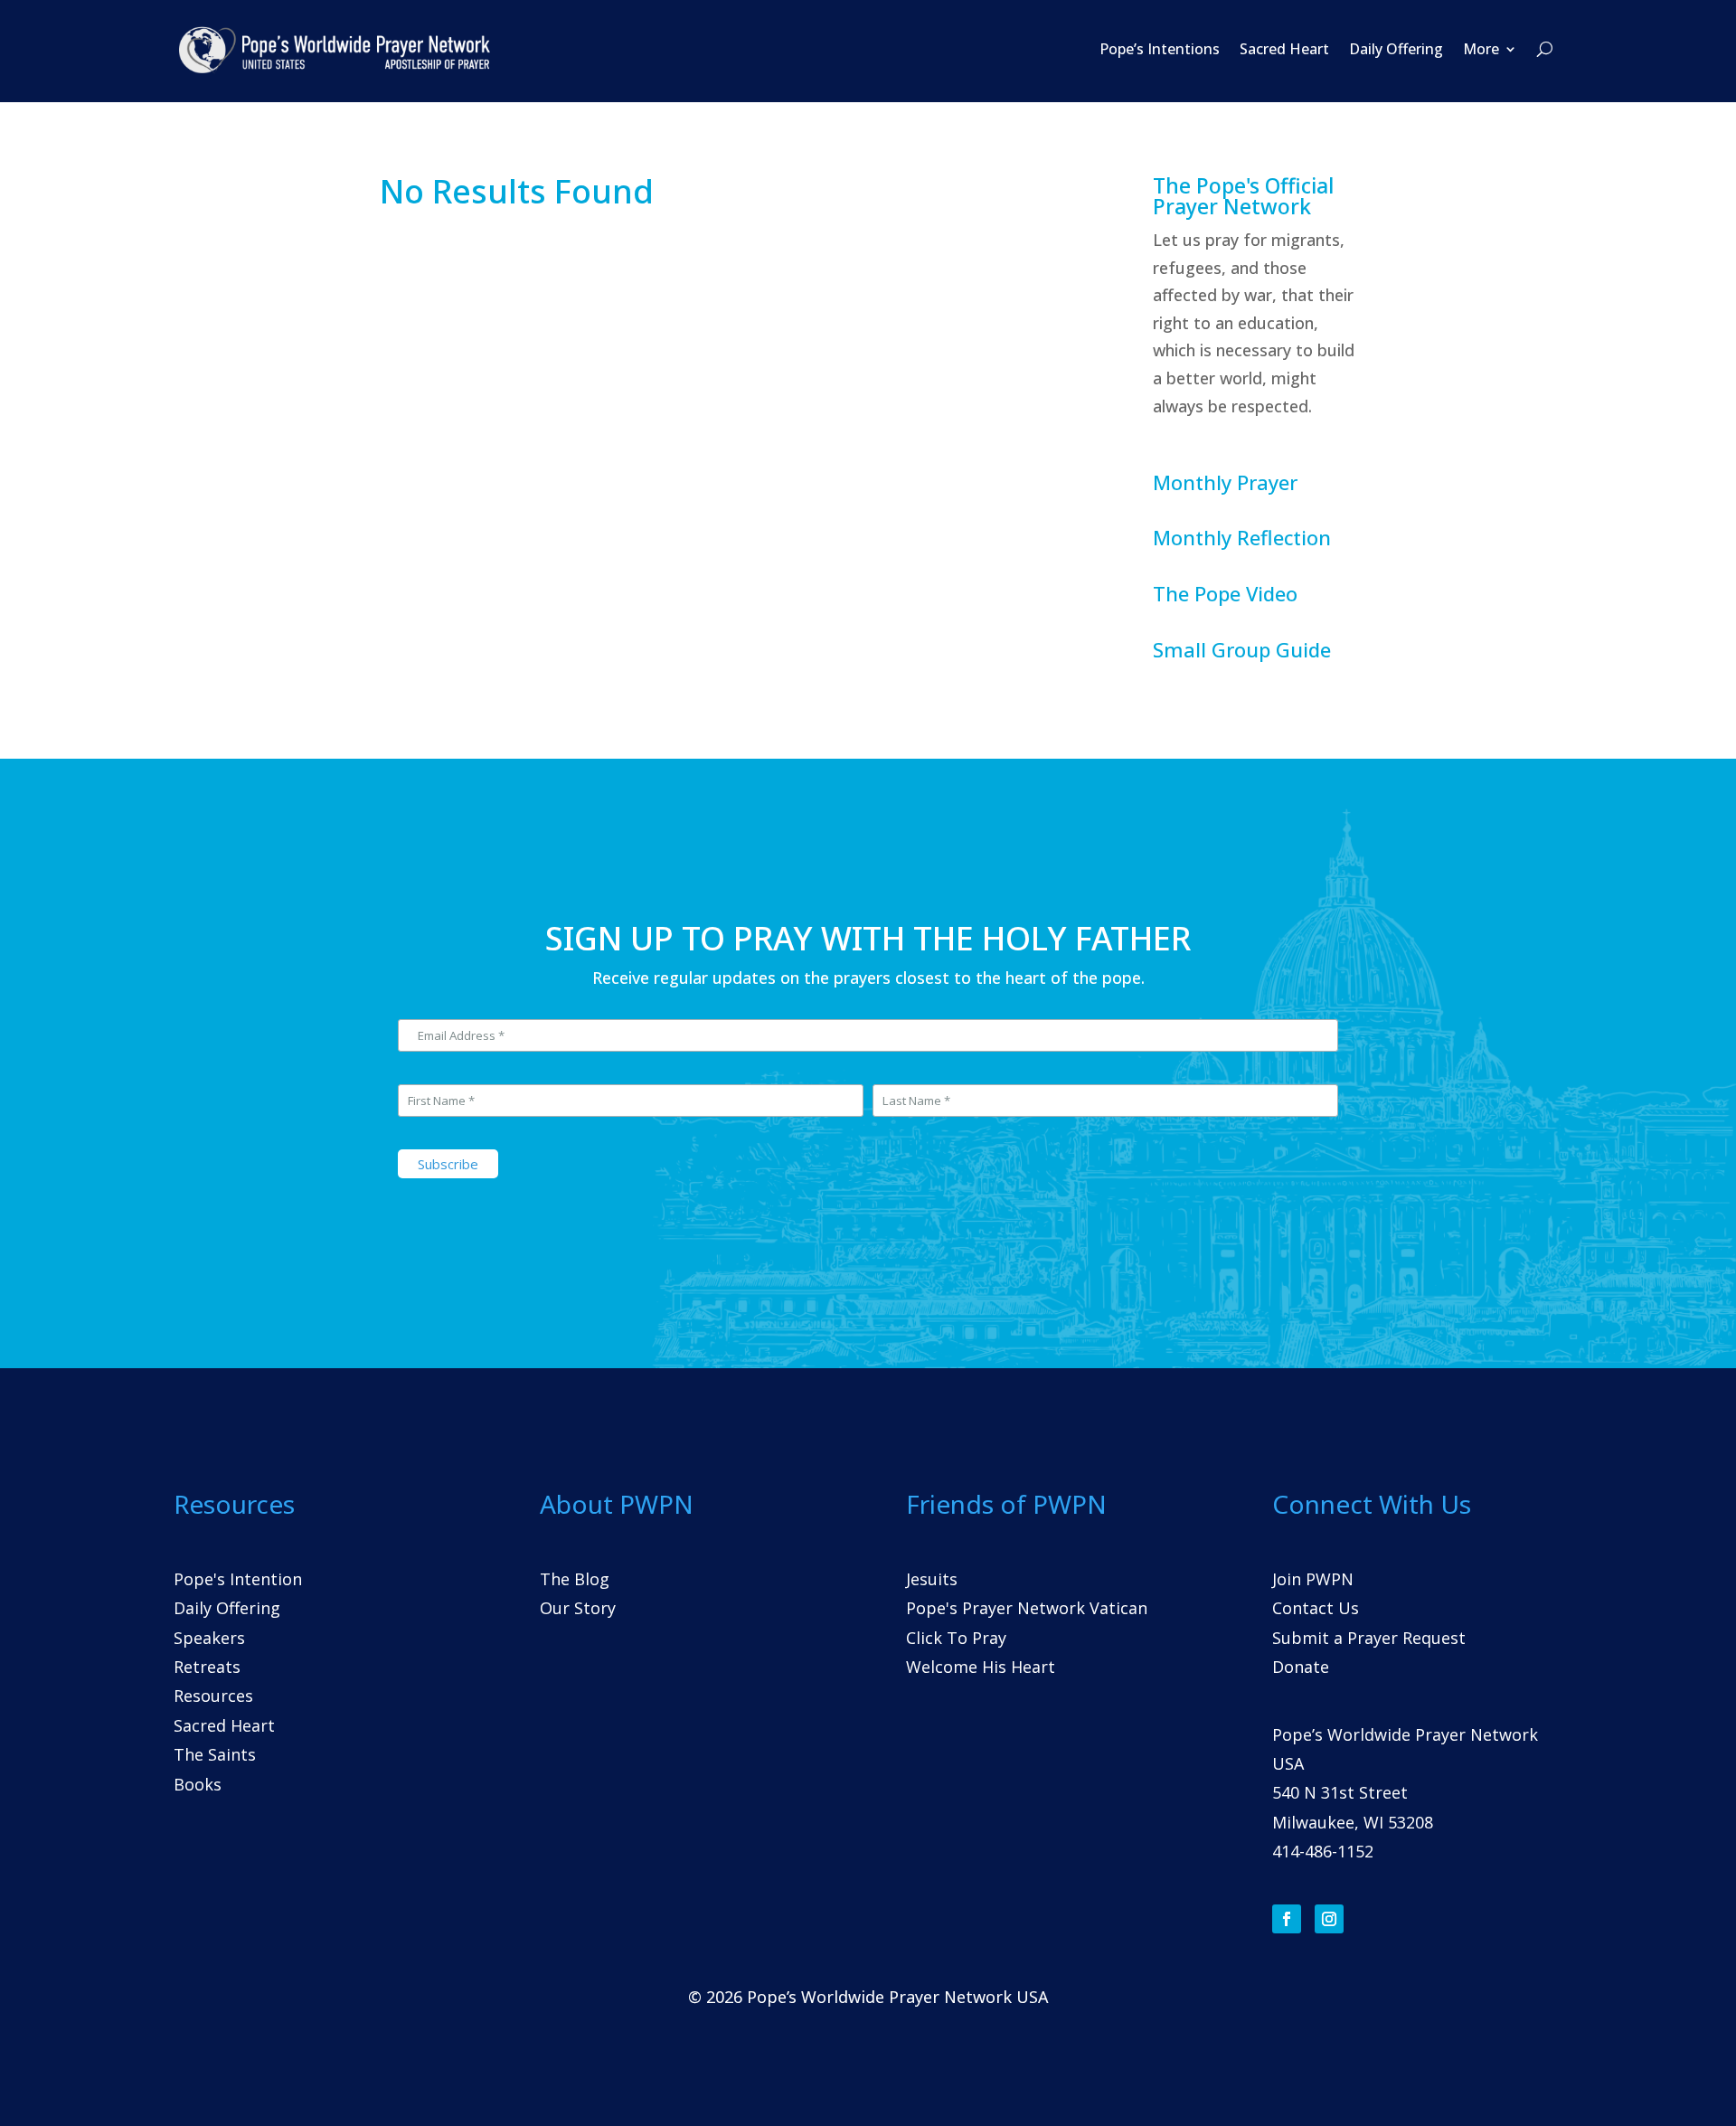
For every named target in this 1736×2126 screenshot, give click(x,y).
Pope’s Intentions (1160, 49)
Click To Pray (956, 1638)
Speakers (209, 1638)
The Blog (575, 1579)
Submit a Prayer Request (1369, 1638)
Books (198, 1784)
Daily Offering (1396, 49)
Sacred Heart (1284, 49)
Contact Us (1316, 1608)
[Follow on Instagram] (1329, 1919)
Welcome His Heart (981, 1667)
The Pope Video (1225, 593)
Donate (1301, 1667)
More (1481, 49)
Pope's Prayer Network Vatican (1027, 1608)
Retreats (207, 1667)
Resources (213, 1696)
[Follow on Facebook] (1287, 1919)
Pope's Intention (238, 1579)
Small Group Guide (1242, 649)
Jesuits (932, 1579)
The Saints (215, 1754)
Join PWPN (1313, 1579)
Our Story (578, 1608)
